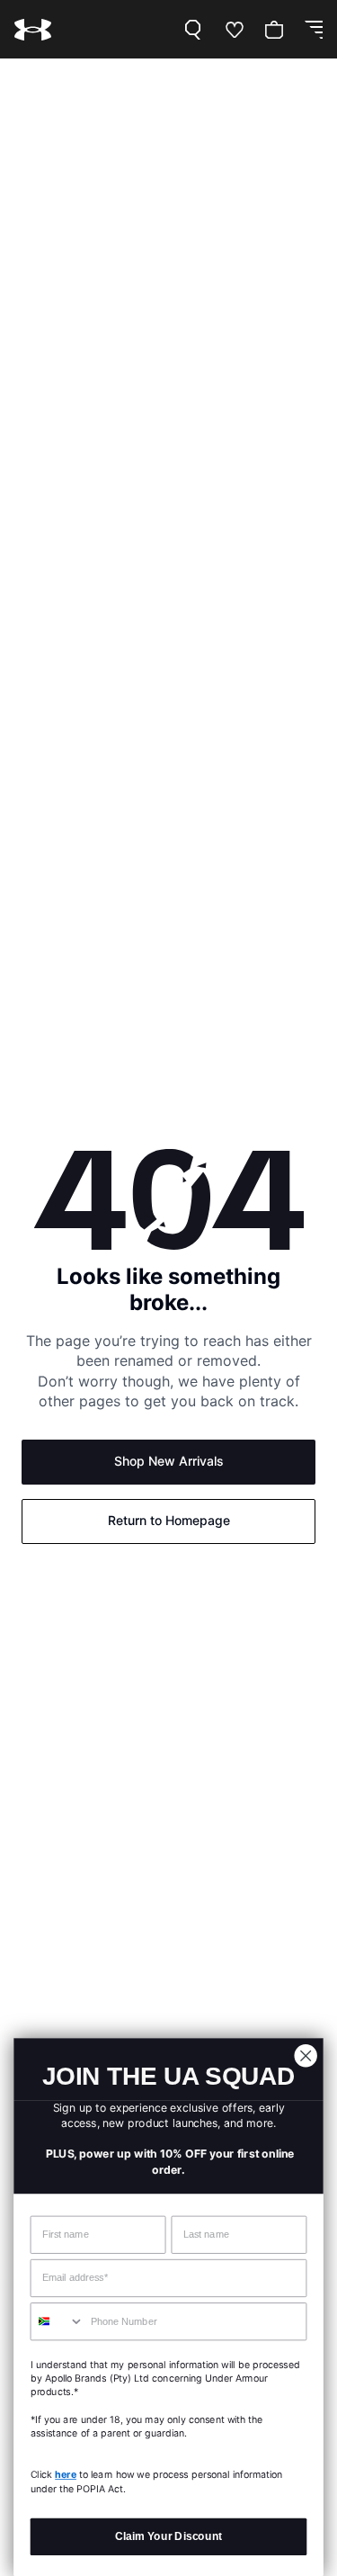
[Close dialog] (306, 2055)
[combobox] (57, 2322)
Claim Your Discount (168, 2536)
